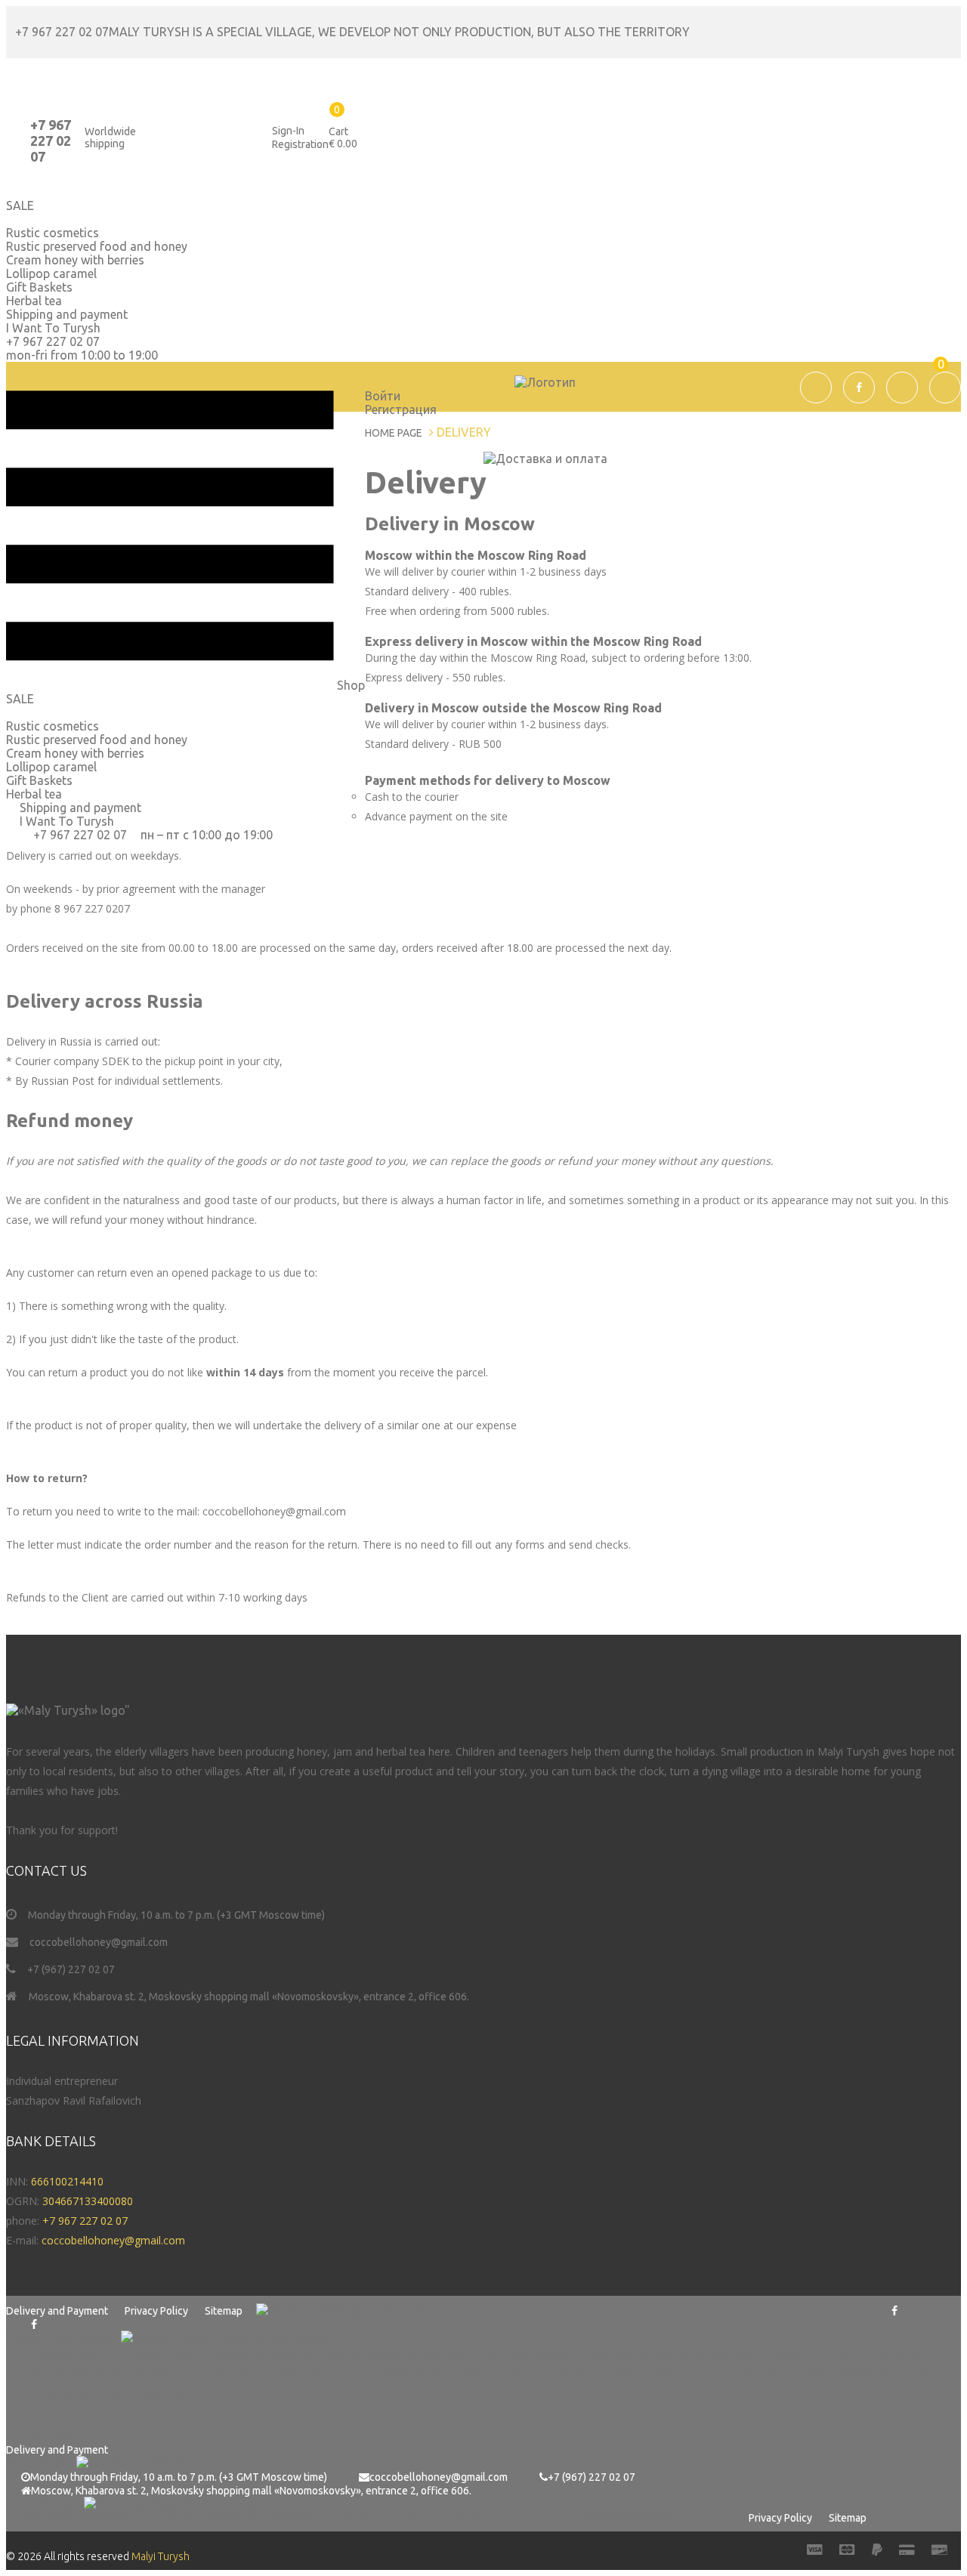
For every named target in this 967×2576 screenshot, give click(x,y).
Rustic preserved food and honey (97, 246)
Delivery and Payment (57, 2311)
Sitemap (224, 2311)
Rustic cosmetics (53, 726)
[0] (796, 419)
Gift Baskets (39, 287)
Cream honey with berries (75, 260)
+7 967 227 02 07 (62, 32)
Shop (349, 685)
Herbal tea (34, 301)
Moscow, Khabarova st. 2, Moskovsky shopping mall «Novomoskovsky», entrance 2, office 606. (249, 1997)
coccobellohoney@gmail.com (99, 1942)
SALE (20, 699)
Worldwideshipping (110, 137)
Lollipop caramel (51, 273)
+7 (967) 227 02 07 (71, 1969)
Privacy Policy (156, 2311)
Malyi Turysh (161, 2556)
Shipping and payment (67, 314)
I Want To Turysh (53, 328)
